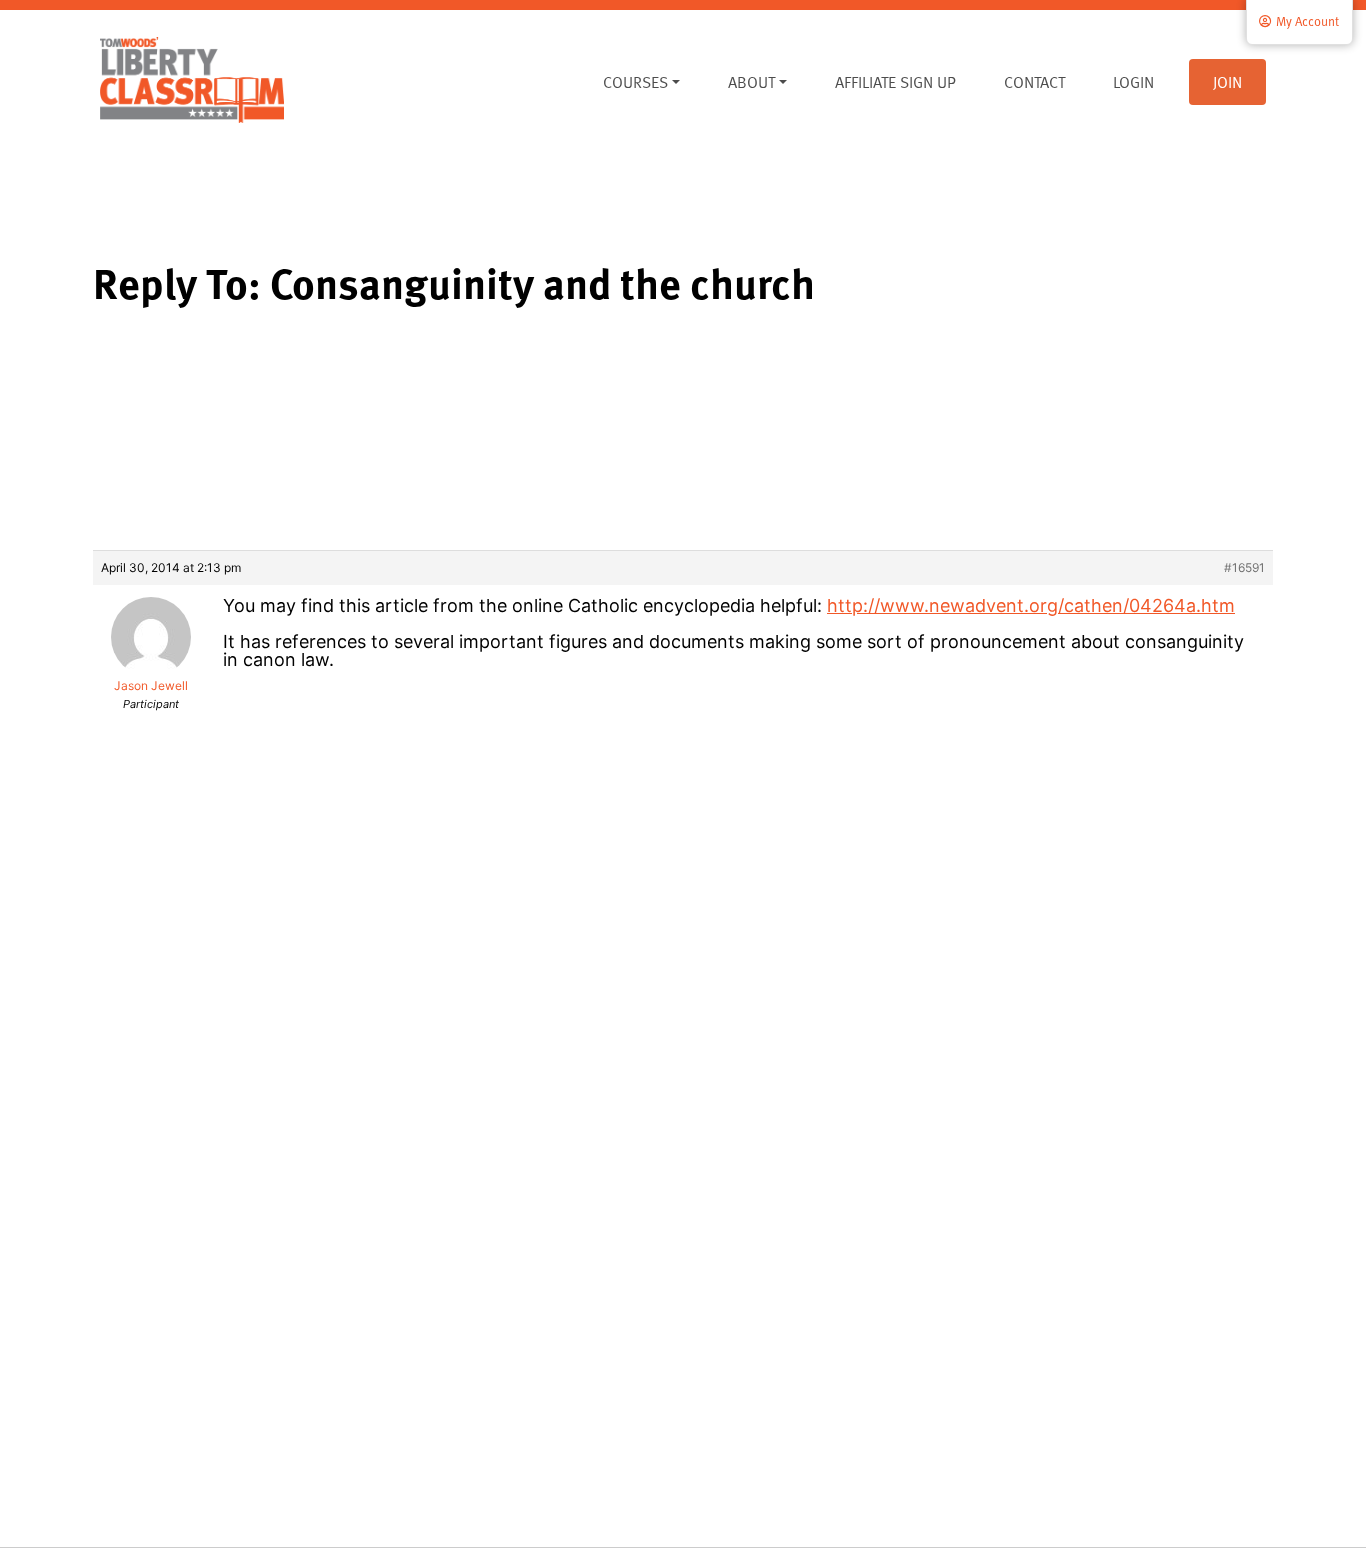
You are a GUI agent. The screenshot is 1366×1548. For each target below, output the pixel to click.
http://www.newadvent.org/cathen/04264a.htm (1031, 605)
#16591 (1244, 567)
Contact (1034, 82)
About (751, 82)
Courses (635, 82)
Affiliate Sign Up (895, 82)
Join (1227, 82)
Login (1133, 82)
